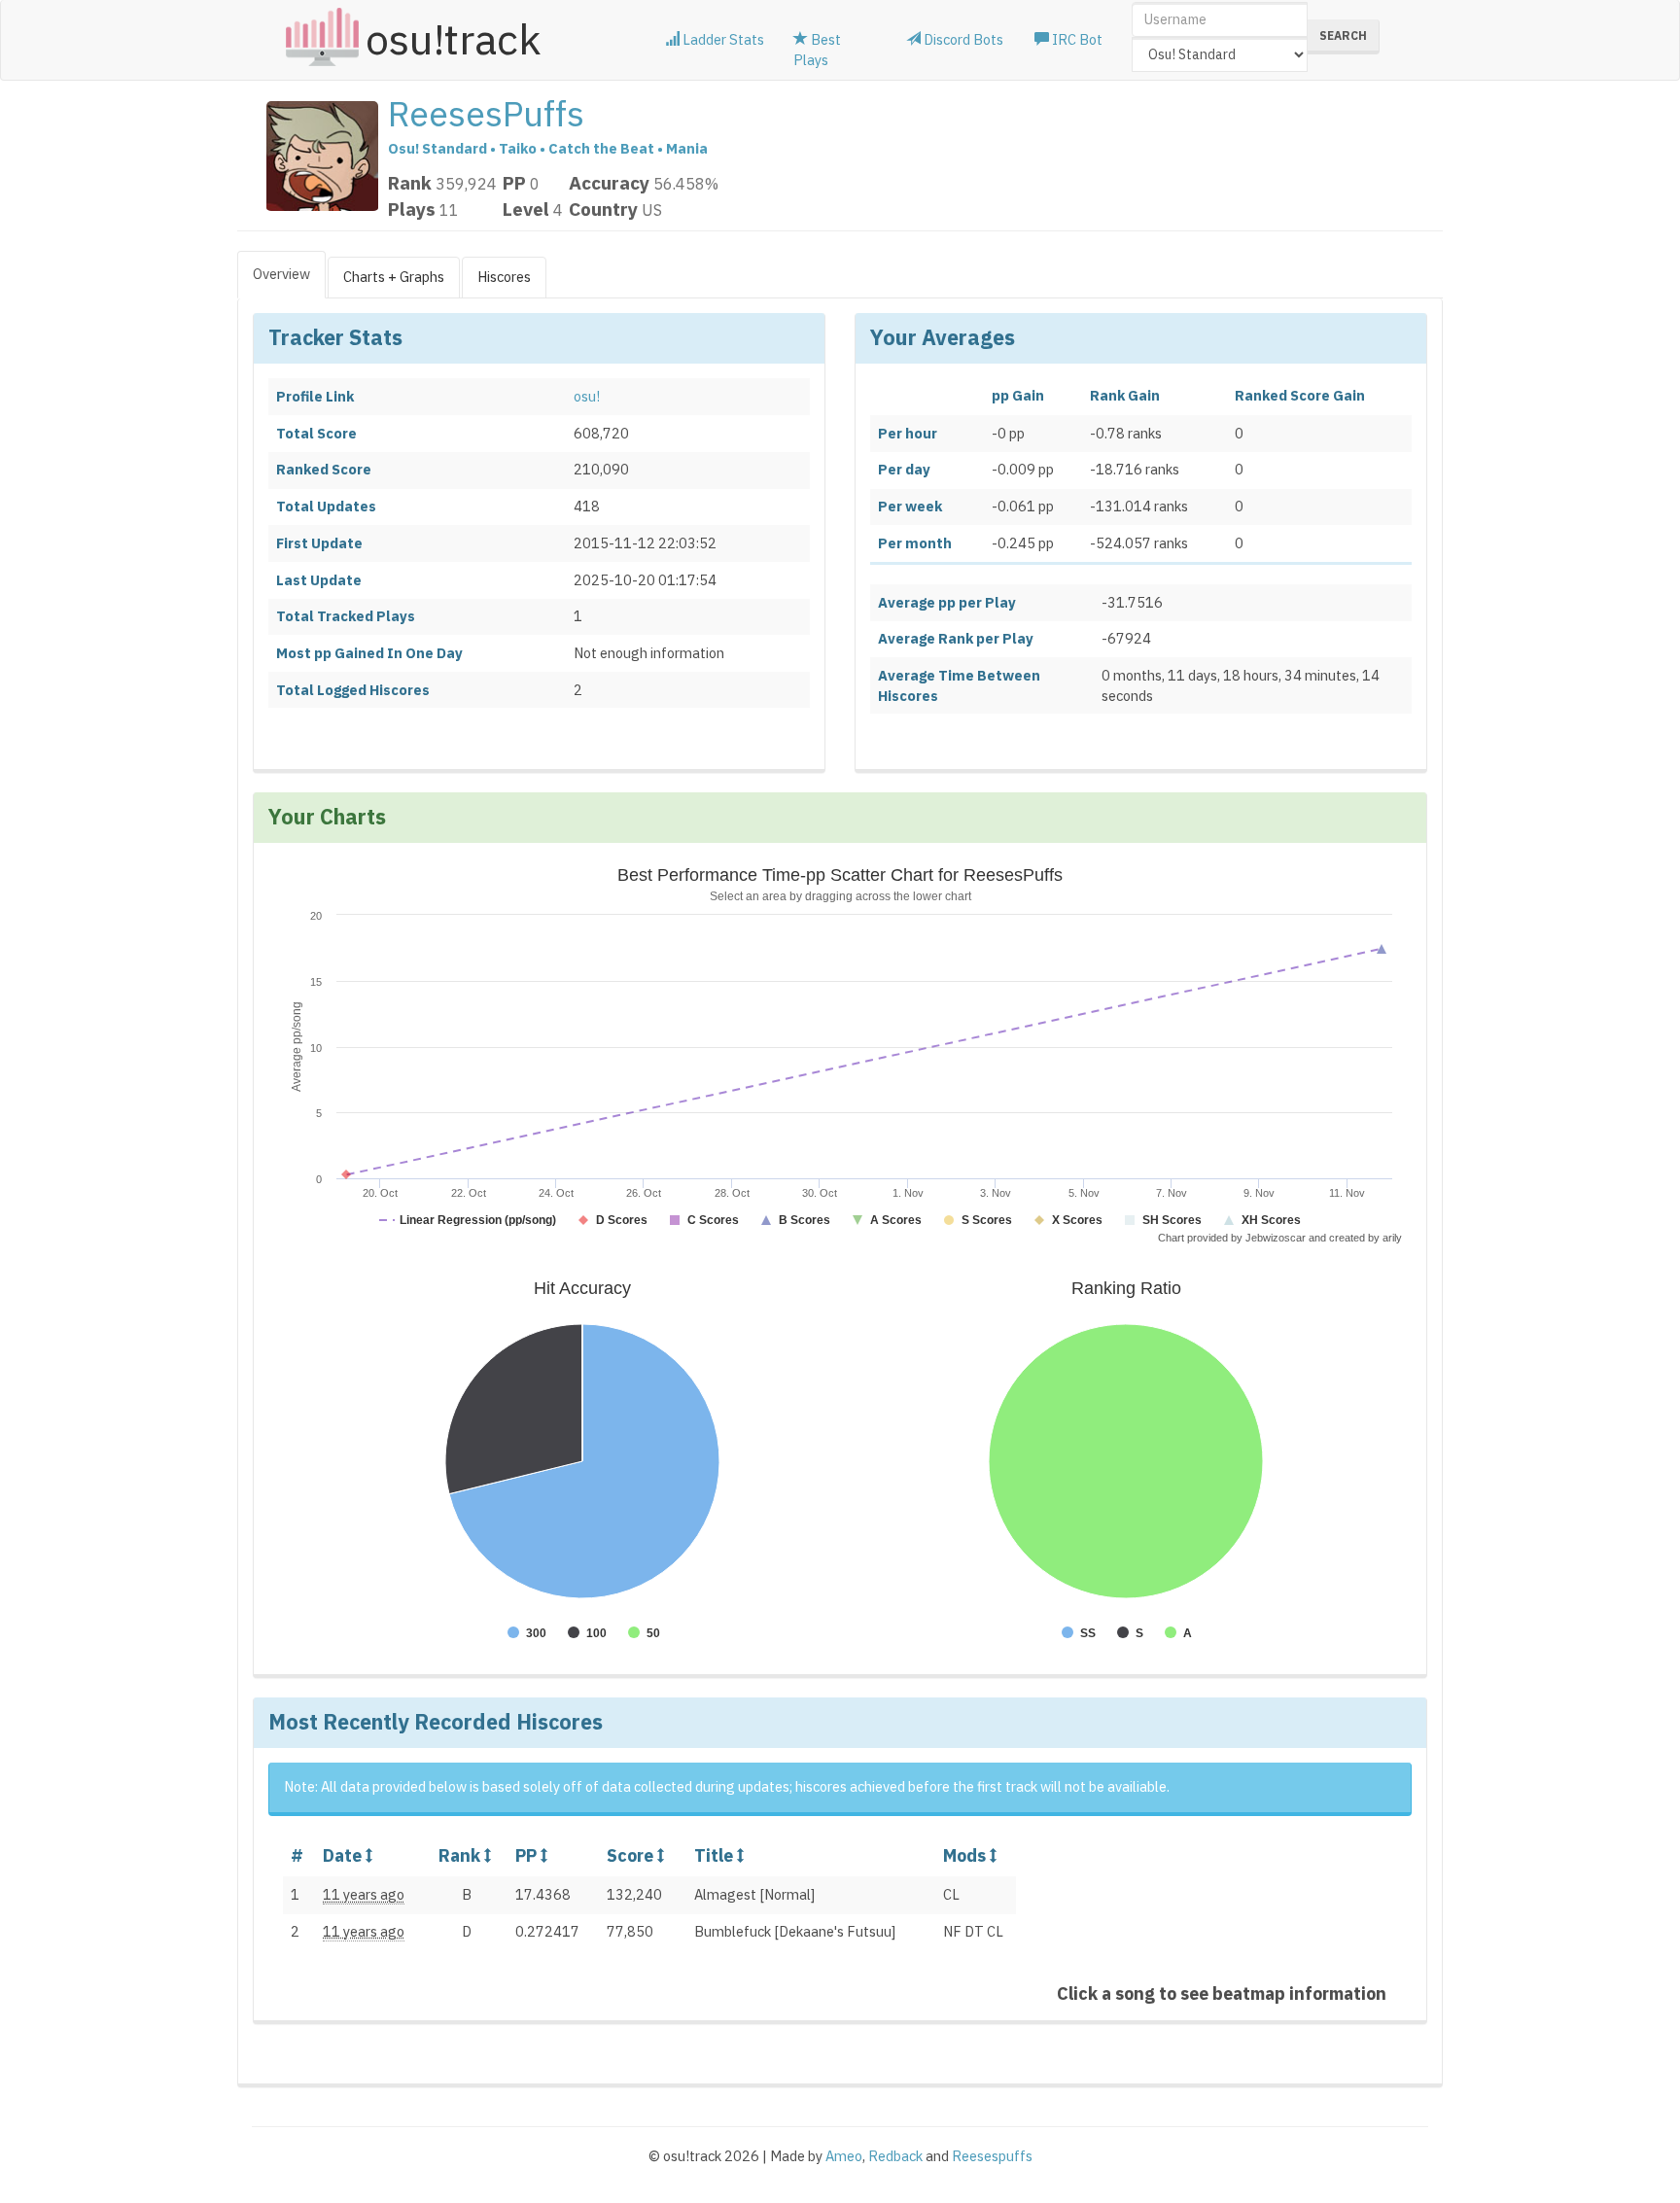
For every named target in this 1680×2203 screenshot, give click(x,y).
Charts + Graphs (394, 277)
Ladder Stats (722, 39)
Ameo (844, 2156)
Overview (281, 274)
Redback (895, 2156)
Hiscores (504, 277)
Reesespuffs (992, 2156)
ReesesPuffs (486, 113)
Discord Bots (962, 39)
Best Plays (817, 50)
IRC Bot (1076, 39)
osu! (587, 396)
